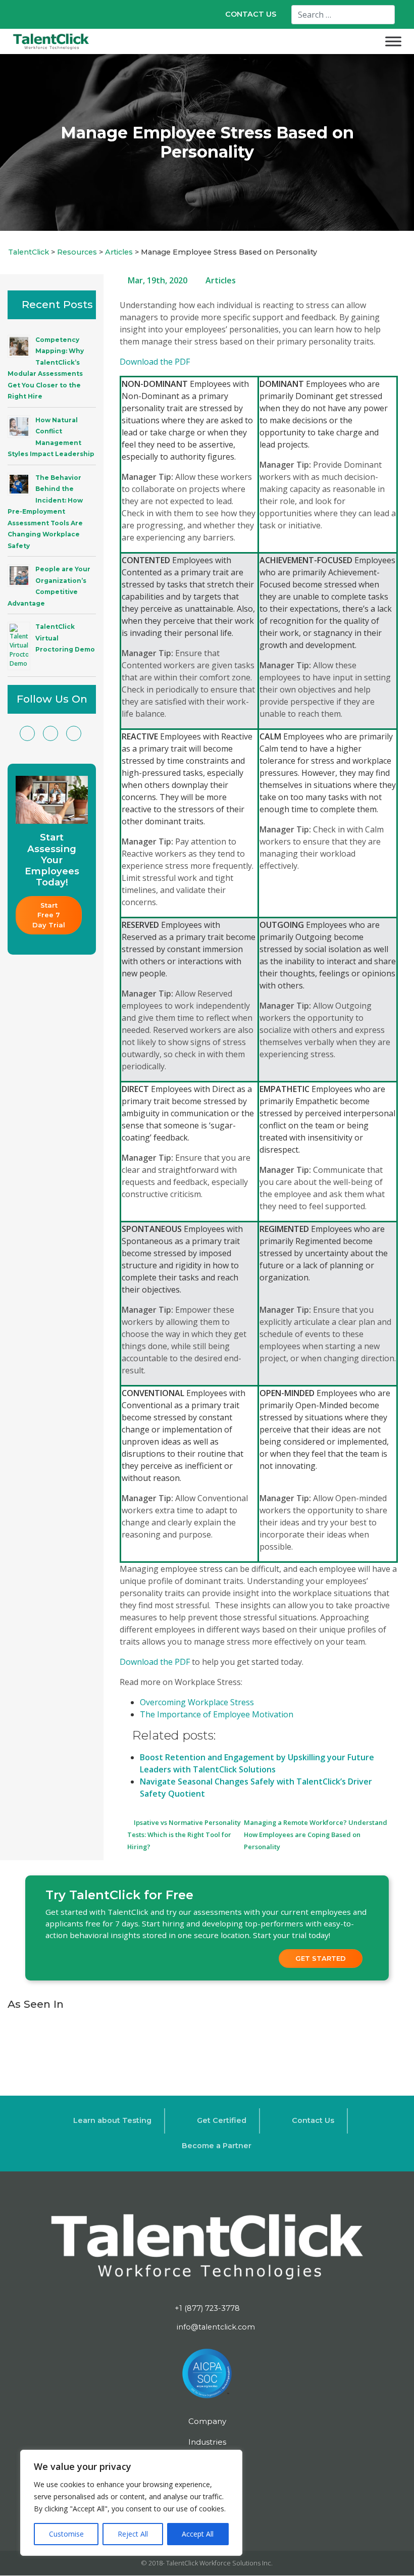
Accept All (198, 2534)
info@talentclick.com (215, 2327)
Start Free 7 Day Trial (49, 915)
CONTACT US (251, 14)
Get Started (321, 1958)
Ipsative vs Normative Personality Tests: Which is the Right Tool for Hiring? (184, 1835)
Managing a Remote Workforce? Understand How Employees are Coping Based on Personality (316, 1835)
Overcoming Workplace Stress (197, 1702)
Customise (66, 2534)
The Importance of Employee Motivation (217, 1714)
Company (207, 2421)
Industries (207, 2442)
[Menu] (393, 41)
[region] (131, 2503)
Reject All (133, 2534)
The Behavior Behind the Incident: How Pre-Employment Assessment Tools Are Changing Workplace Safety (45, 512)
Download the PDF (155, 362)
